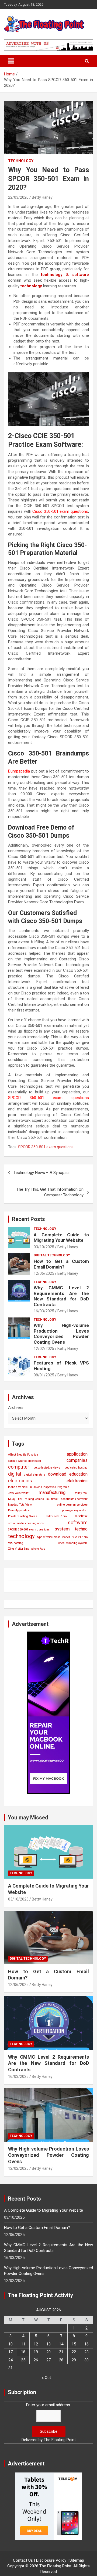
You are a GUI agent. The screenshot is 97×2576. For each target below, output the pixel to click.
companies (77, 1460)
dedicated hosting (76, 1468)
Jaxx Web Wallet (19, 1493)
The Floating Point (60, 2440)
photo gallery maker (75, 1510)
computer (19, 1467)
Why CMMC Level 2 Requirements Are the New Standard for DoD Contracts (61, 1296)
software (78, 1522)
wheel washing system (73, 1543)
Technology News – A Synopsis (41, 1173)
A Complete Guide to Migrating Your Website (61, 1237)
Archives (16, 1407)
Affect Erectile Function (23, 1455)
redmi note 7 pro (56, 1516)
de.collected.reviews (47, 1468)
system (62, 1529)
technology (21, 1536)
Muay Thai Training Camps (26, 1499)
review (81, 1516)
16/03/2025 (44, 1311)
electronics (20, 1481)
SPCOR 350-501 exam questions (46, 1147)
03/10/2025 (44, 1247)
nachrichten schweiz (74, 1499)
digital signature (35, 1475)
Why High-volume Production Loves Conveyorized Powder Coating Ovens (61, 1334)
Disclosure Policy (51, 2560)
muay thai (81, 1493)
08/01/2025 (44, 1375)
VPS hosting (16, 1543)
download (57, 1474)
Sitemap (77, 2560)
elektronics (77, 1481)
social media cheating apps (26, 1523)
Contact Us (23, 2560)
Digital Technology (52, 1255)
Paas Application (19, 1510)
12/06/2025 (44, 1273)
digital (15, 1474)
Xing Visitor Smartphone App (27, 1549)
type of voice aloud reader (53, 1537)
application (77, 1454)
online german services (72, 1505)
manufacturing (52, 1492)
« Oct (46, 2378)
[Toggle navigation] (11, 61)
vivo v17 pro (80, 1537)
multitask (52, 1499)
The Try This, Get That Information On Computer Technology (50, 1192)
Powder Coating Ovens (23, 1516)
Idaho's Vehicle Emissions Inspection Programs (39, 1487)
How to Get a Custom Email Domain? (61, 1264)
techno (81, 1529)
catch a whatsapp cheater (25, 1461)
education (78, 1474)
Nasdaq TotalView (20, 1505)
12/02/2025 (44, 1349)
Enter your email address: (48, 2405)
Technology (21, 161)
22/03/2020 (18, 197)
